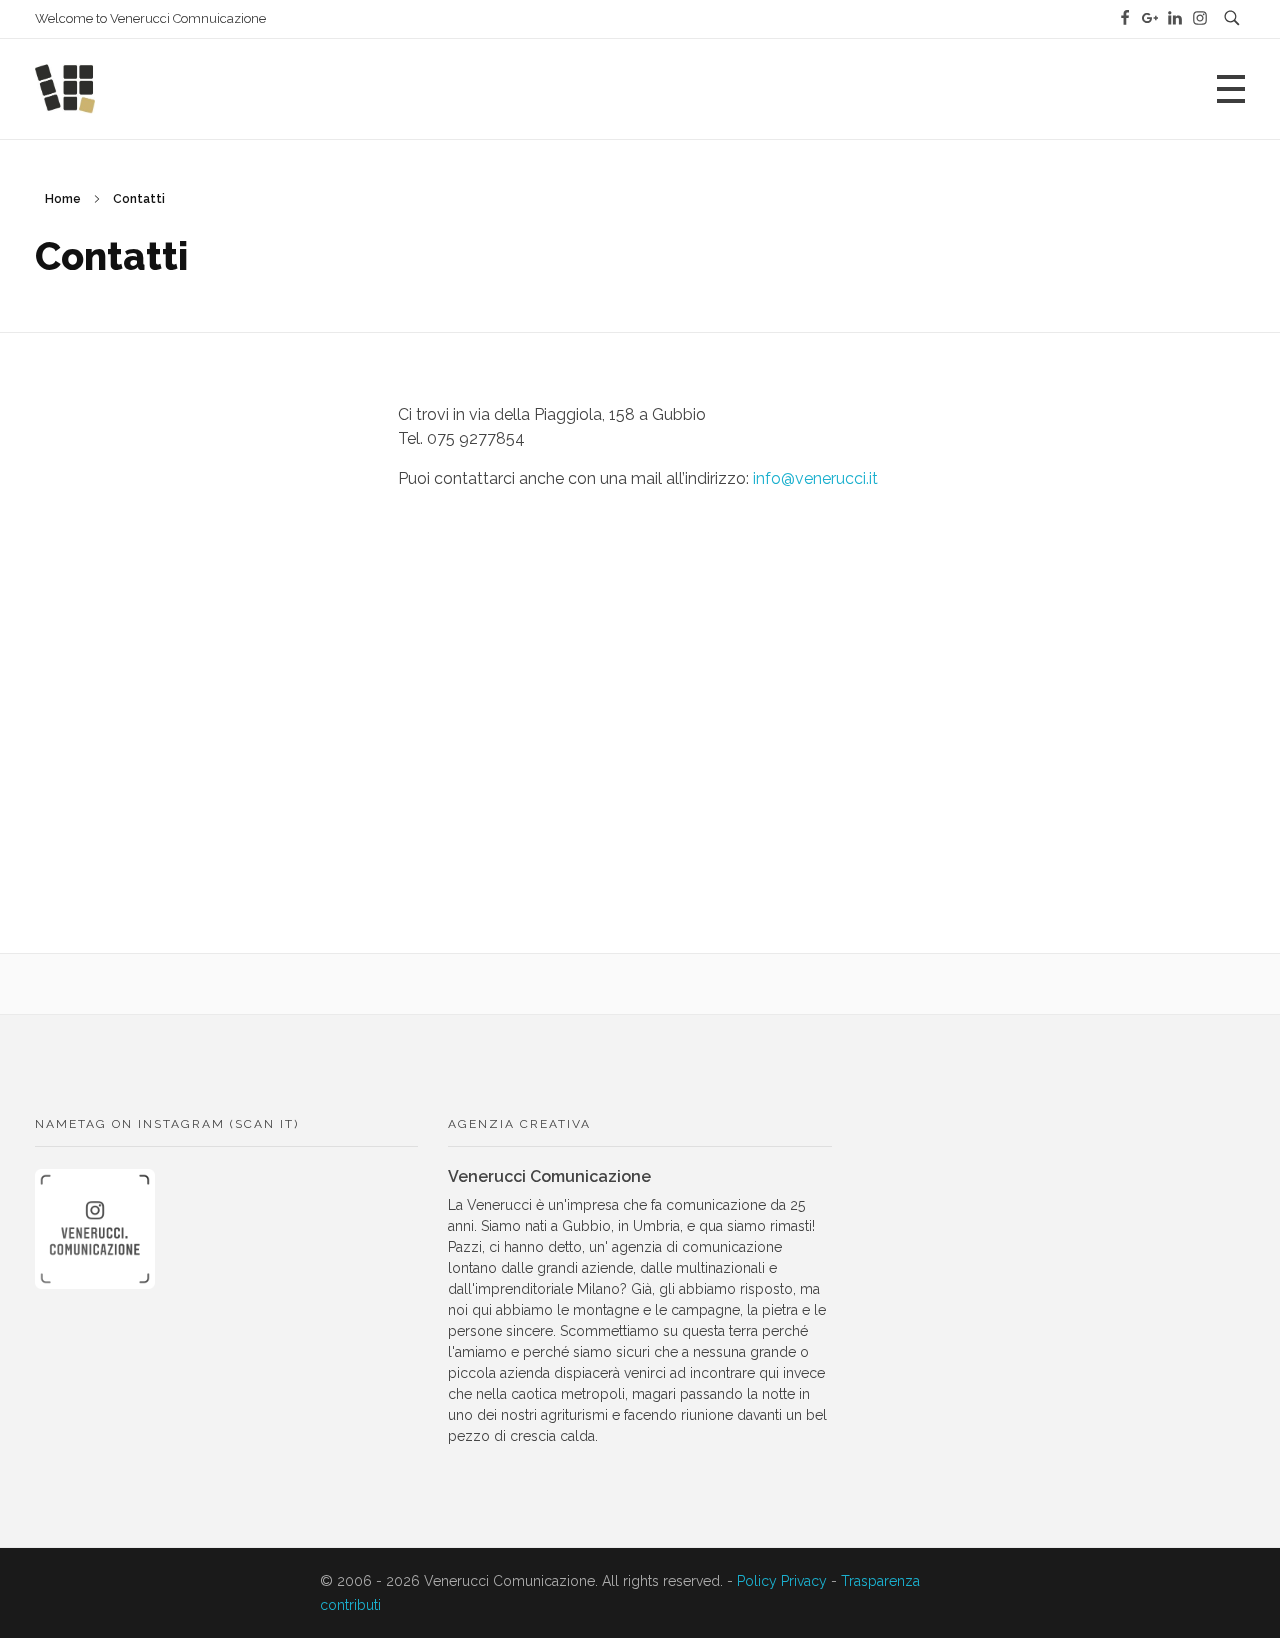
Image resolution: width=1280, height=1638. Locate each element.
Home (63, 199)
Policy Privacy (782, 1581)
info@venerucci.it (817, 478)
